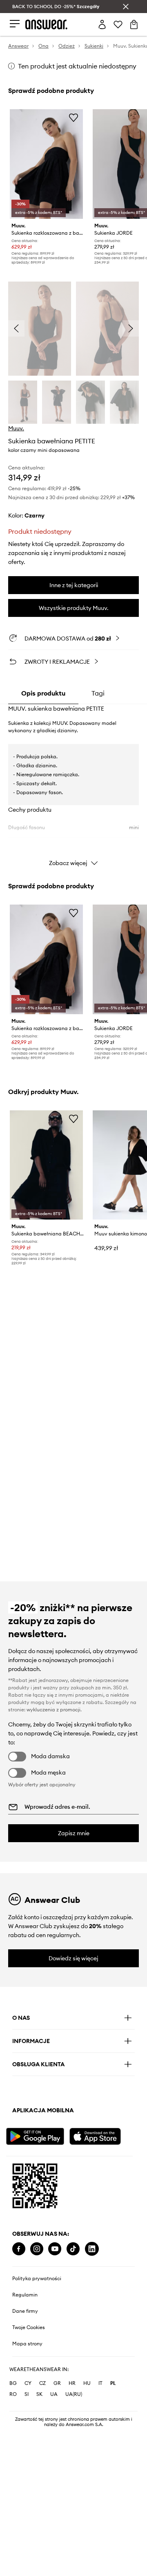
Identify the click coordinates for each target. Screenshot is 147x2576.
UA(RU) (74, 2394)
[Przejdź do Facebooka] (19, 2249)
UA (54, 2394)
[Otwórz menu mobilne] (15, 24)
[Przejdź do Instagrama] (37, 2249)
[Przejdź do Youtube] (55, 2249)
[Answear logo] (46, 24)
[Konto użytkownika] (102, 24)
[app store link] (100, 2135)
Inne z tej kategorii (74, 585)
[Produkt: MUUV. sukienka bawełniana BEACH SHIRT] (46, 1165)
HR (72, 2383)
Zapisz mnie (74, 1833)
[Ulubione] (118, 24)
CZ (42, 2383)
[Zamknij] (126, 7)
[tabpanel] (73, 788)
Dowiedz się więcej (73, 1958)
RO (13, 2394)
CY (28, 2383)
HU (87, 2383)
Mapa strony (27, 2344)
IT (100, 2383)
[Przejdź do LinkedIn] (92, 2249)
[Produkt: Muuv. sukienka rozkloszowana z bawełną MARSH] (46, 164)
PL (113, 2383)
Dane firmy (25, 2311)
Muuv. (16, 428)
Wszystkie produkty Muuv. (74, 608)
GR (57, 2383)
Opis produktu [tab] (43, 693)
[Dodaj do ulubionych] (73, 117)
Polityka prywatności (37, 2279)
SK (39, 2394)
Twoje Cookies (29, 2327)
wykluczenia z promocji (53, 1710)
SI (27, 2394)
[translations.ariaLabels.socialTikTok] (73, 2249)
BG (13, 2383)
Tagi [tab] (98, 693)
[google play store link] (37, 2135)
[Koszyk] (134, 24)
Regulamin (25, 2295)
